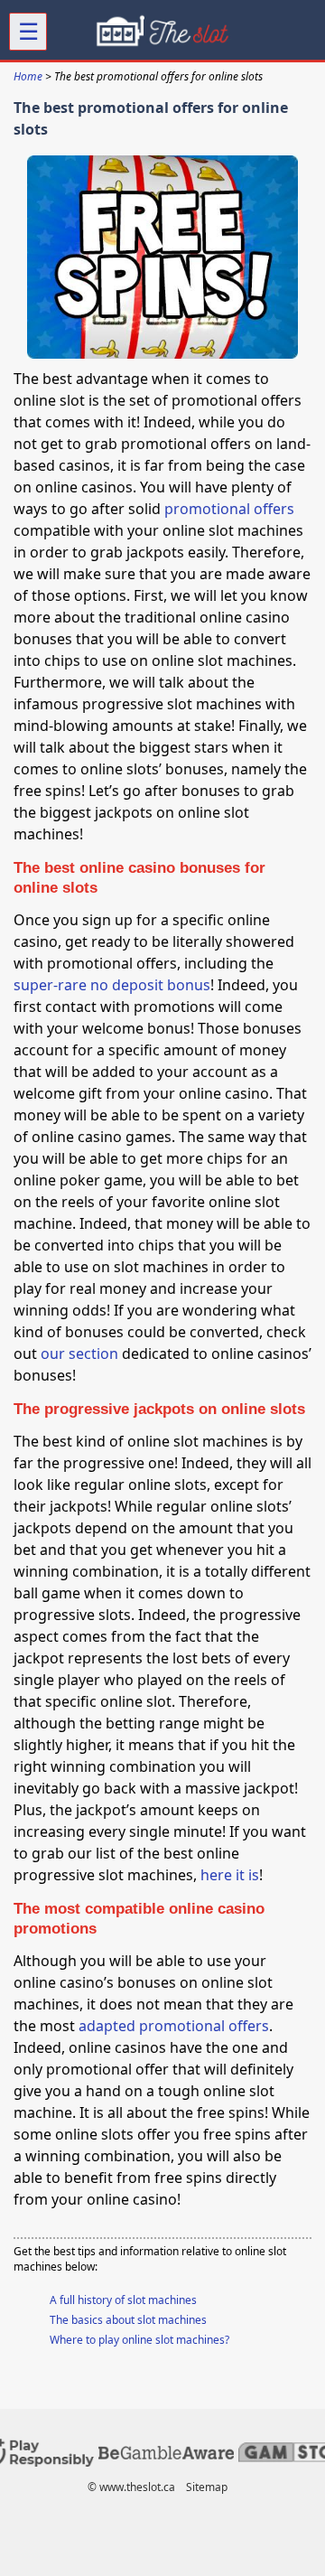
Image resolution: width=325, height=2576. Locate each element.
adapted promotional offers (174, 2026)
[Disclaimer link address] (166, 2455)
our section (79, 1354)
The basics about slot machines (128, 2320)
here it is (230, 1875)
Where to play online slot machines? (139, 2340)
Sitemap (207, 2487)
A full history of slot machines (123, 2300)
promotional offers (229, 509)
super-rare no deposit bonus (112, 985)
